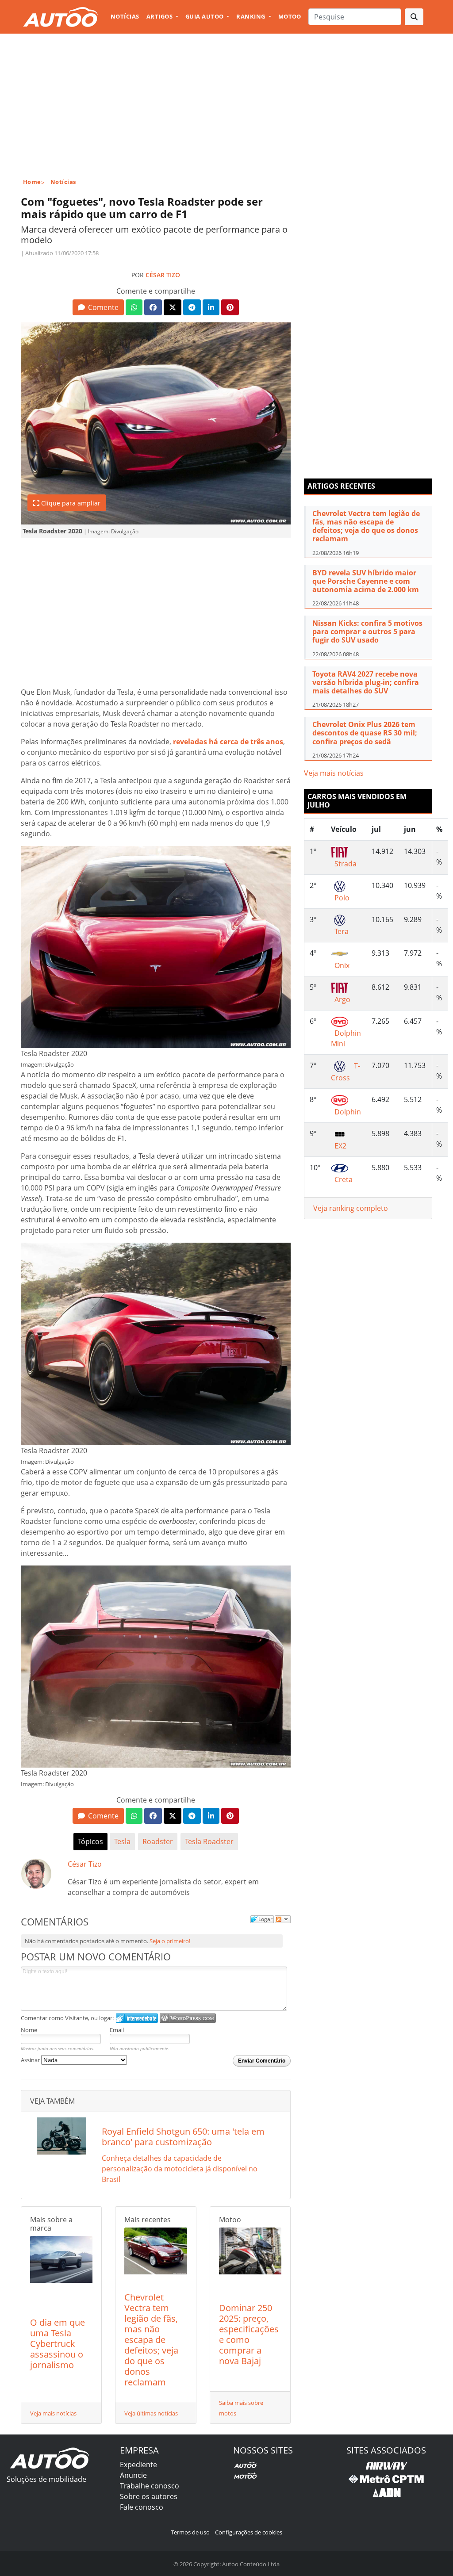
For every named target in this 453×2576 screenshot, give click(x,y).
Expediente (138, 2465)
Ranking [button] (251, 16)
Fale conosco (142, 2507)
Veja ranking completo (351, 1208)
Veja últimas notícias (151, 2413)
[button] (98, 307)
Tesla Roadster (209, 1841)
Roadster (158, 1841)
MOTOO (290, 16)
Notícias (125, 16)
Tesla (122, 1841)
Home (32, 182)
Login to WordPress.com (188, 2018)
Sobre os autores (149, 2496)
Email (117, 2030)
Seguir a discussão (283, 1919)
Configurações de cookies (249, 2532)
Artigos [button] (160, 16)
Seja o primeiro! (170, 1941)
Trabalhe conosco (150, 2486)
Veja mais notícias (53, 2413)
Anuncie (133, 2475)
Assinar (31, 2060)
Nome (29, 2030)
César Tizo (163, 275)
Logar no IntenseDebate (137, 2018)
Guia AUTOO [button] (205, 16)
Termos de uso (190, 2532)
